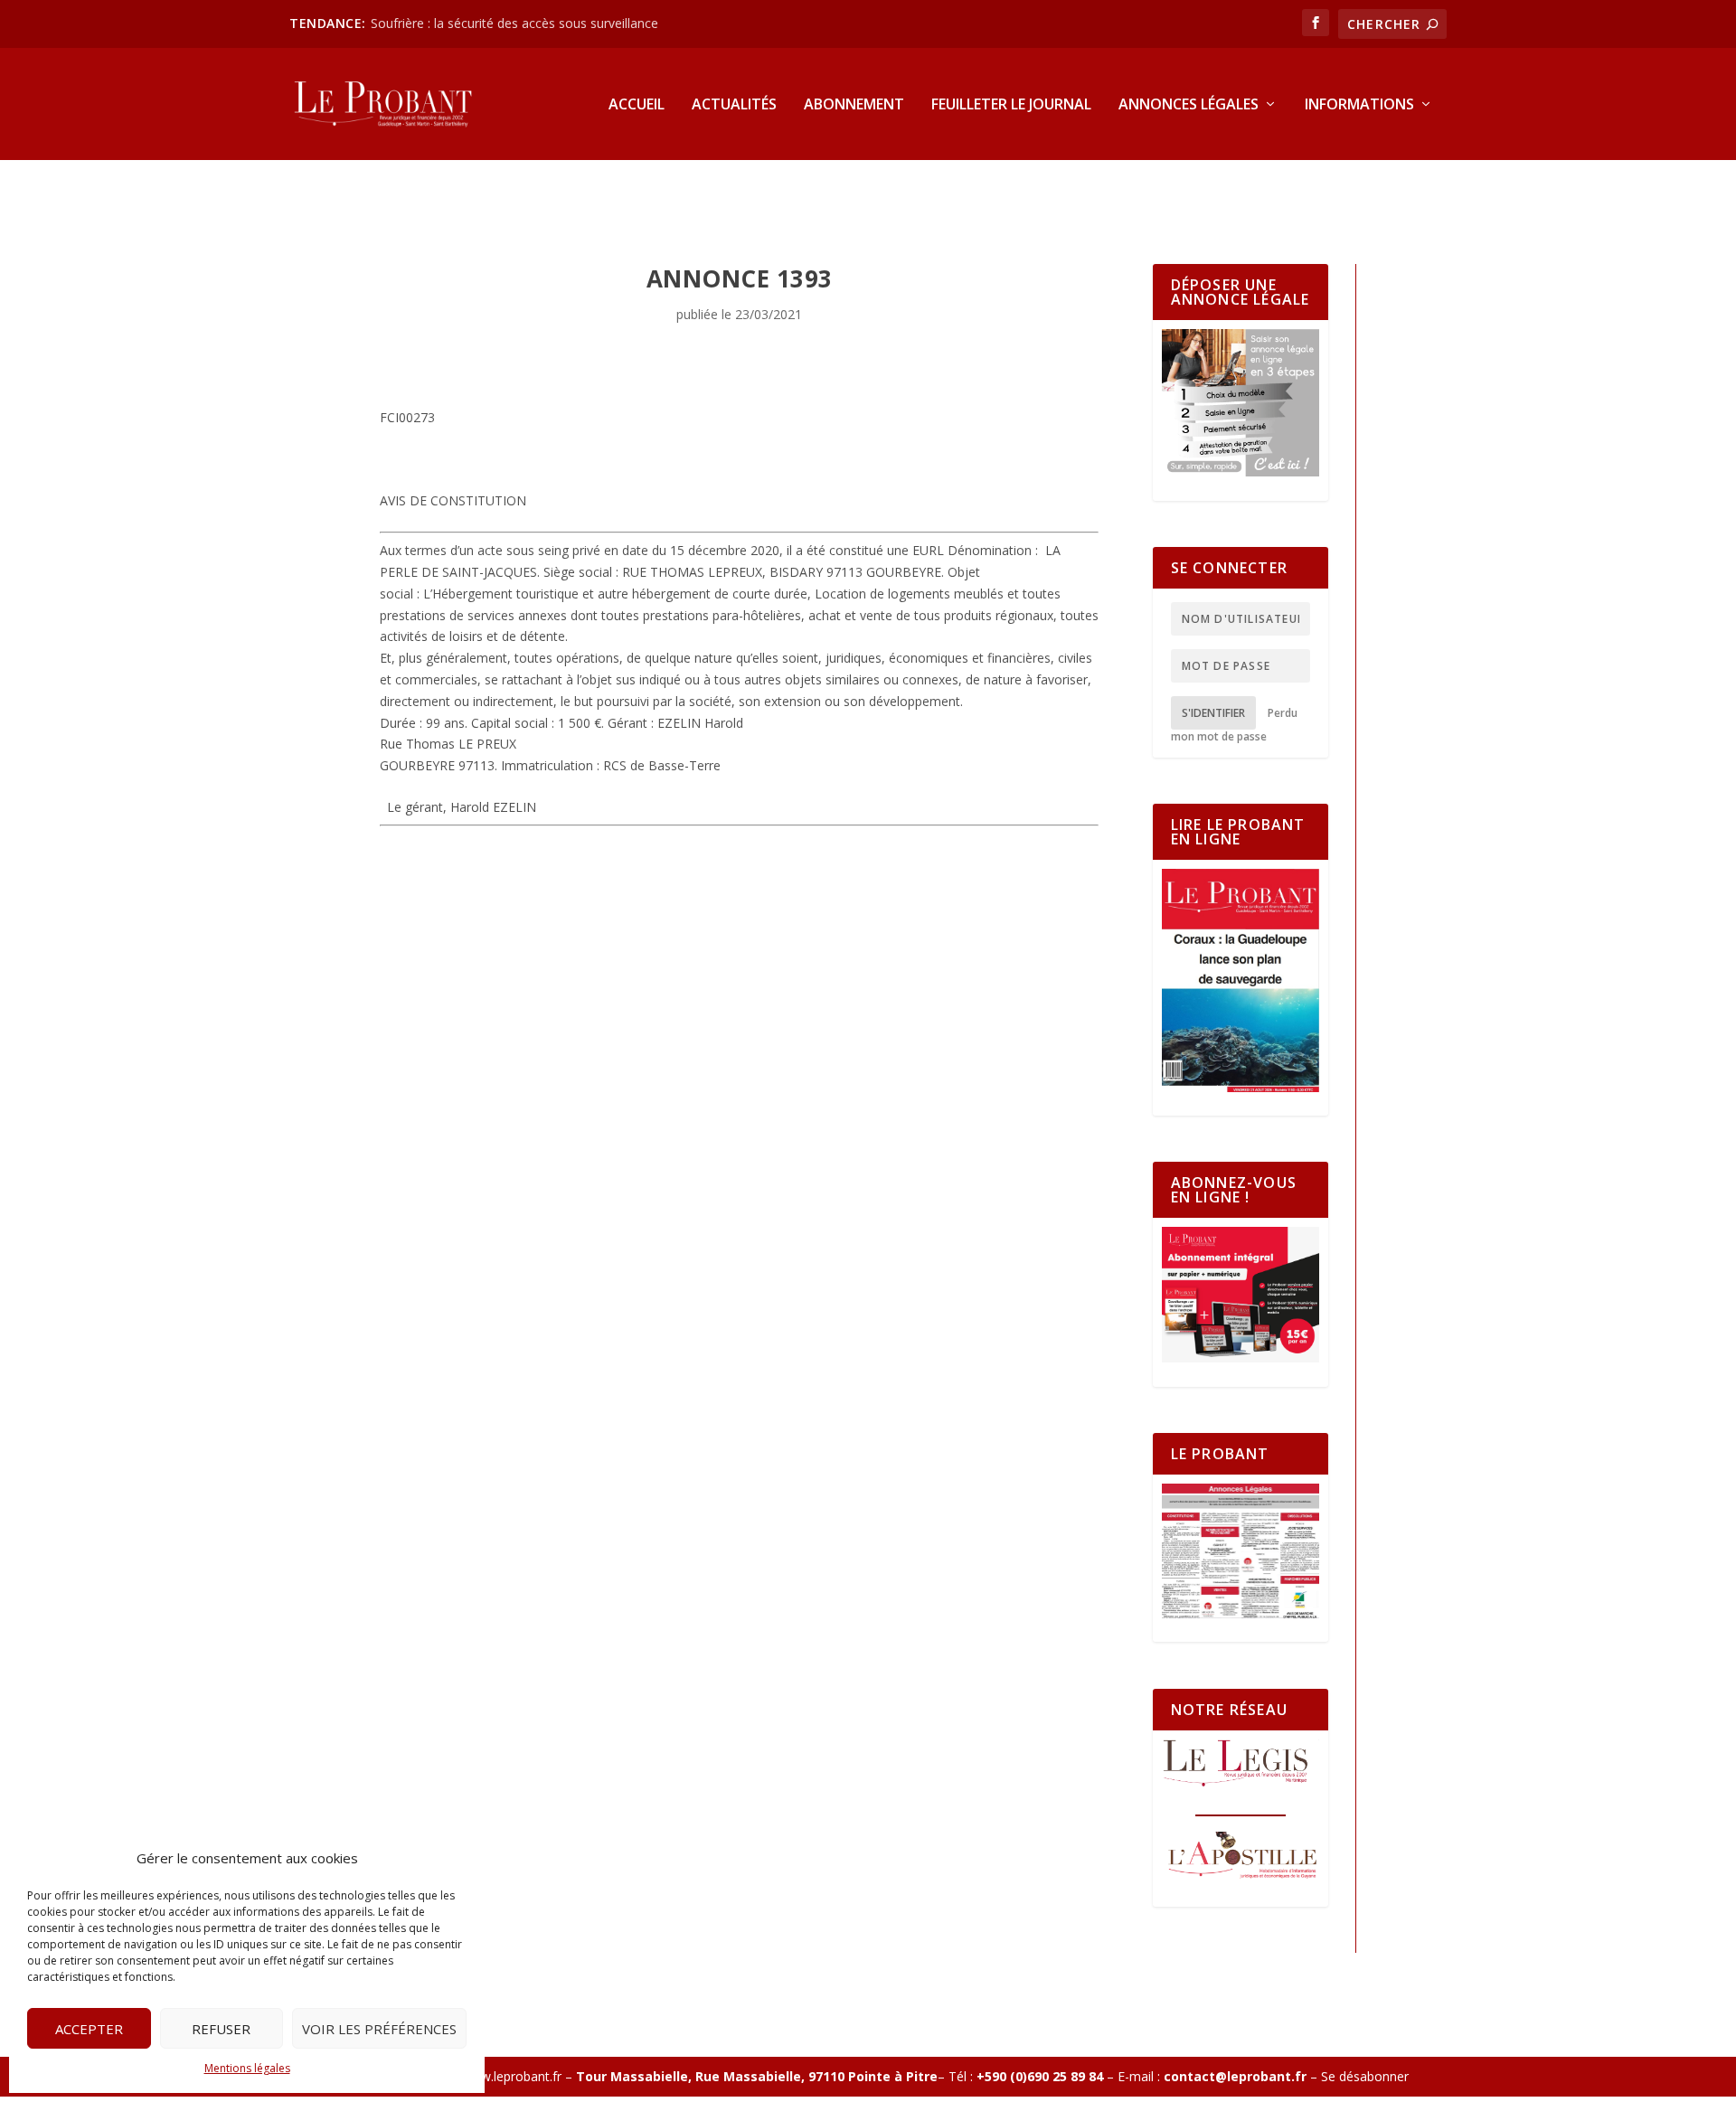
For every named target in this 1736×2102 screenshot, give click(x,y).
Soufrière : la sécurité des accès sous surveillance (514, 23)
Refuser (221, 2029)
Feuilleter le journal (1011, 105)
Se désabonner (1365, 2076)
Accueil (637, 105)
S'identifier (1213, 713)
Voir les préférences (379, 2029)
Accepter (89, 2029)
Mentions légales (247, 2068)
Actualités (734, 105)
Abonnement (854, 105)
